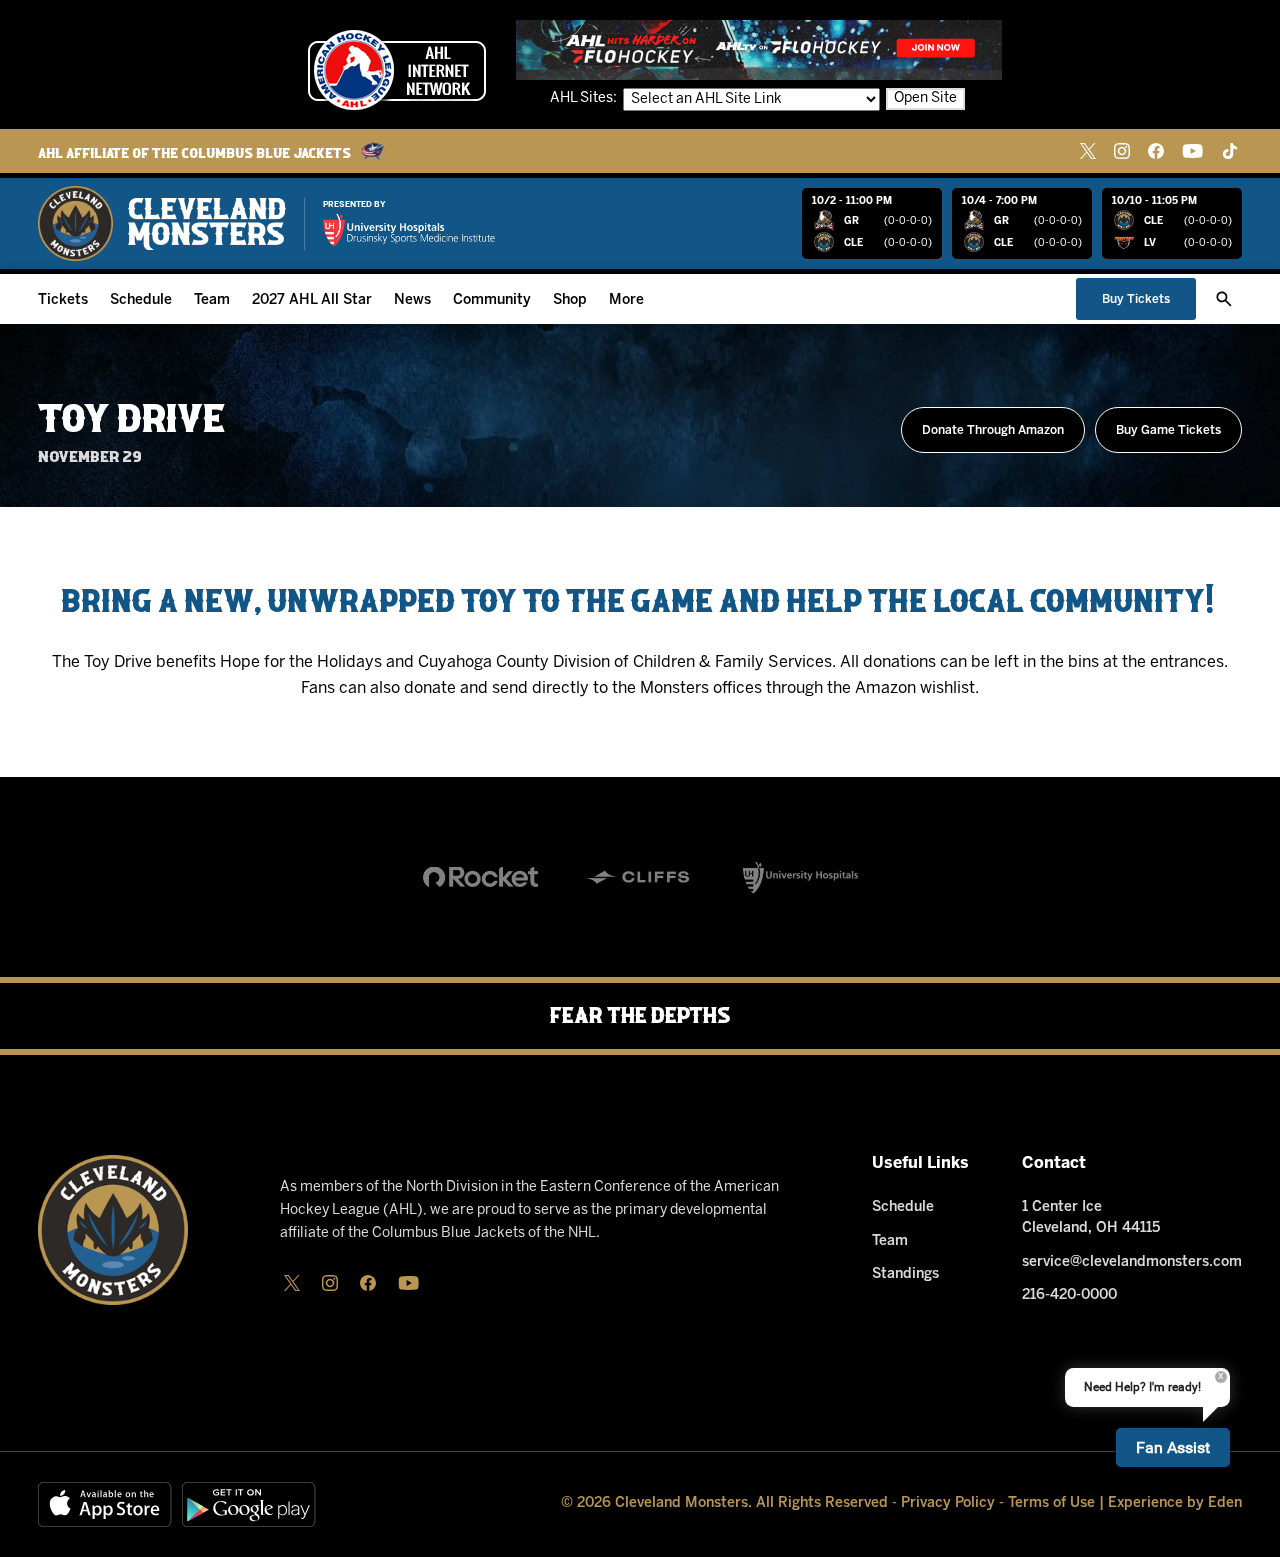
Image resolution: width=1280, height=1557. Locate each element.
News (412, 300)
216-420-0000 (1069, 1295)
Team (212, 300)
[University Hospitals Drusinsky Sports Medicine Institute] (409, 230)
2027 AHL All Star (312, 300)
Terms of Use (1051, 1503)
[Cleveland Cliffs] (640, 877)
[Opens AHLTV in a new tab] (759, 49)
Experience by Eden (1175, 1503)
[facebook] (1156, 151)
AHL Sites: (585, 98)
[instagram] (1122, 151)
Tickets (63, 300)
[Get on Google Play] (249, 1504)
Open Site (925, 98)
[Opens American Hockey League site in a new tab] (397, 70)
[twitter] (1088, 151)
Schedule (141, 300)
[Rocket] (480, 877)
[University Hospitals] (800, 877)
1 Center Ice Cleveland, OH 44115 (1091, 1218)
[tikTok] (1230, 151)
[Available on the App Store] (105, 1504)
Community (492, 300)
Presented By (354, 205)
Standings (905, 1274)
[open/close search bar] (1224, 299)
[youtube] (1192, 151)
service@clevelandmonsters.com (1132, 1262)
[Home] (162, 223)
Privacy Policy (948, 1503)
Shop (570, 300)
